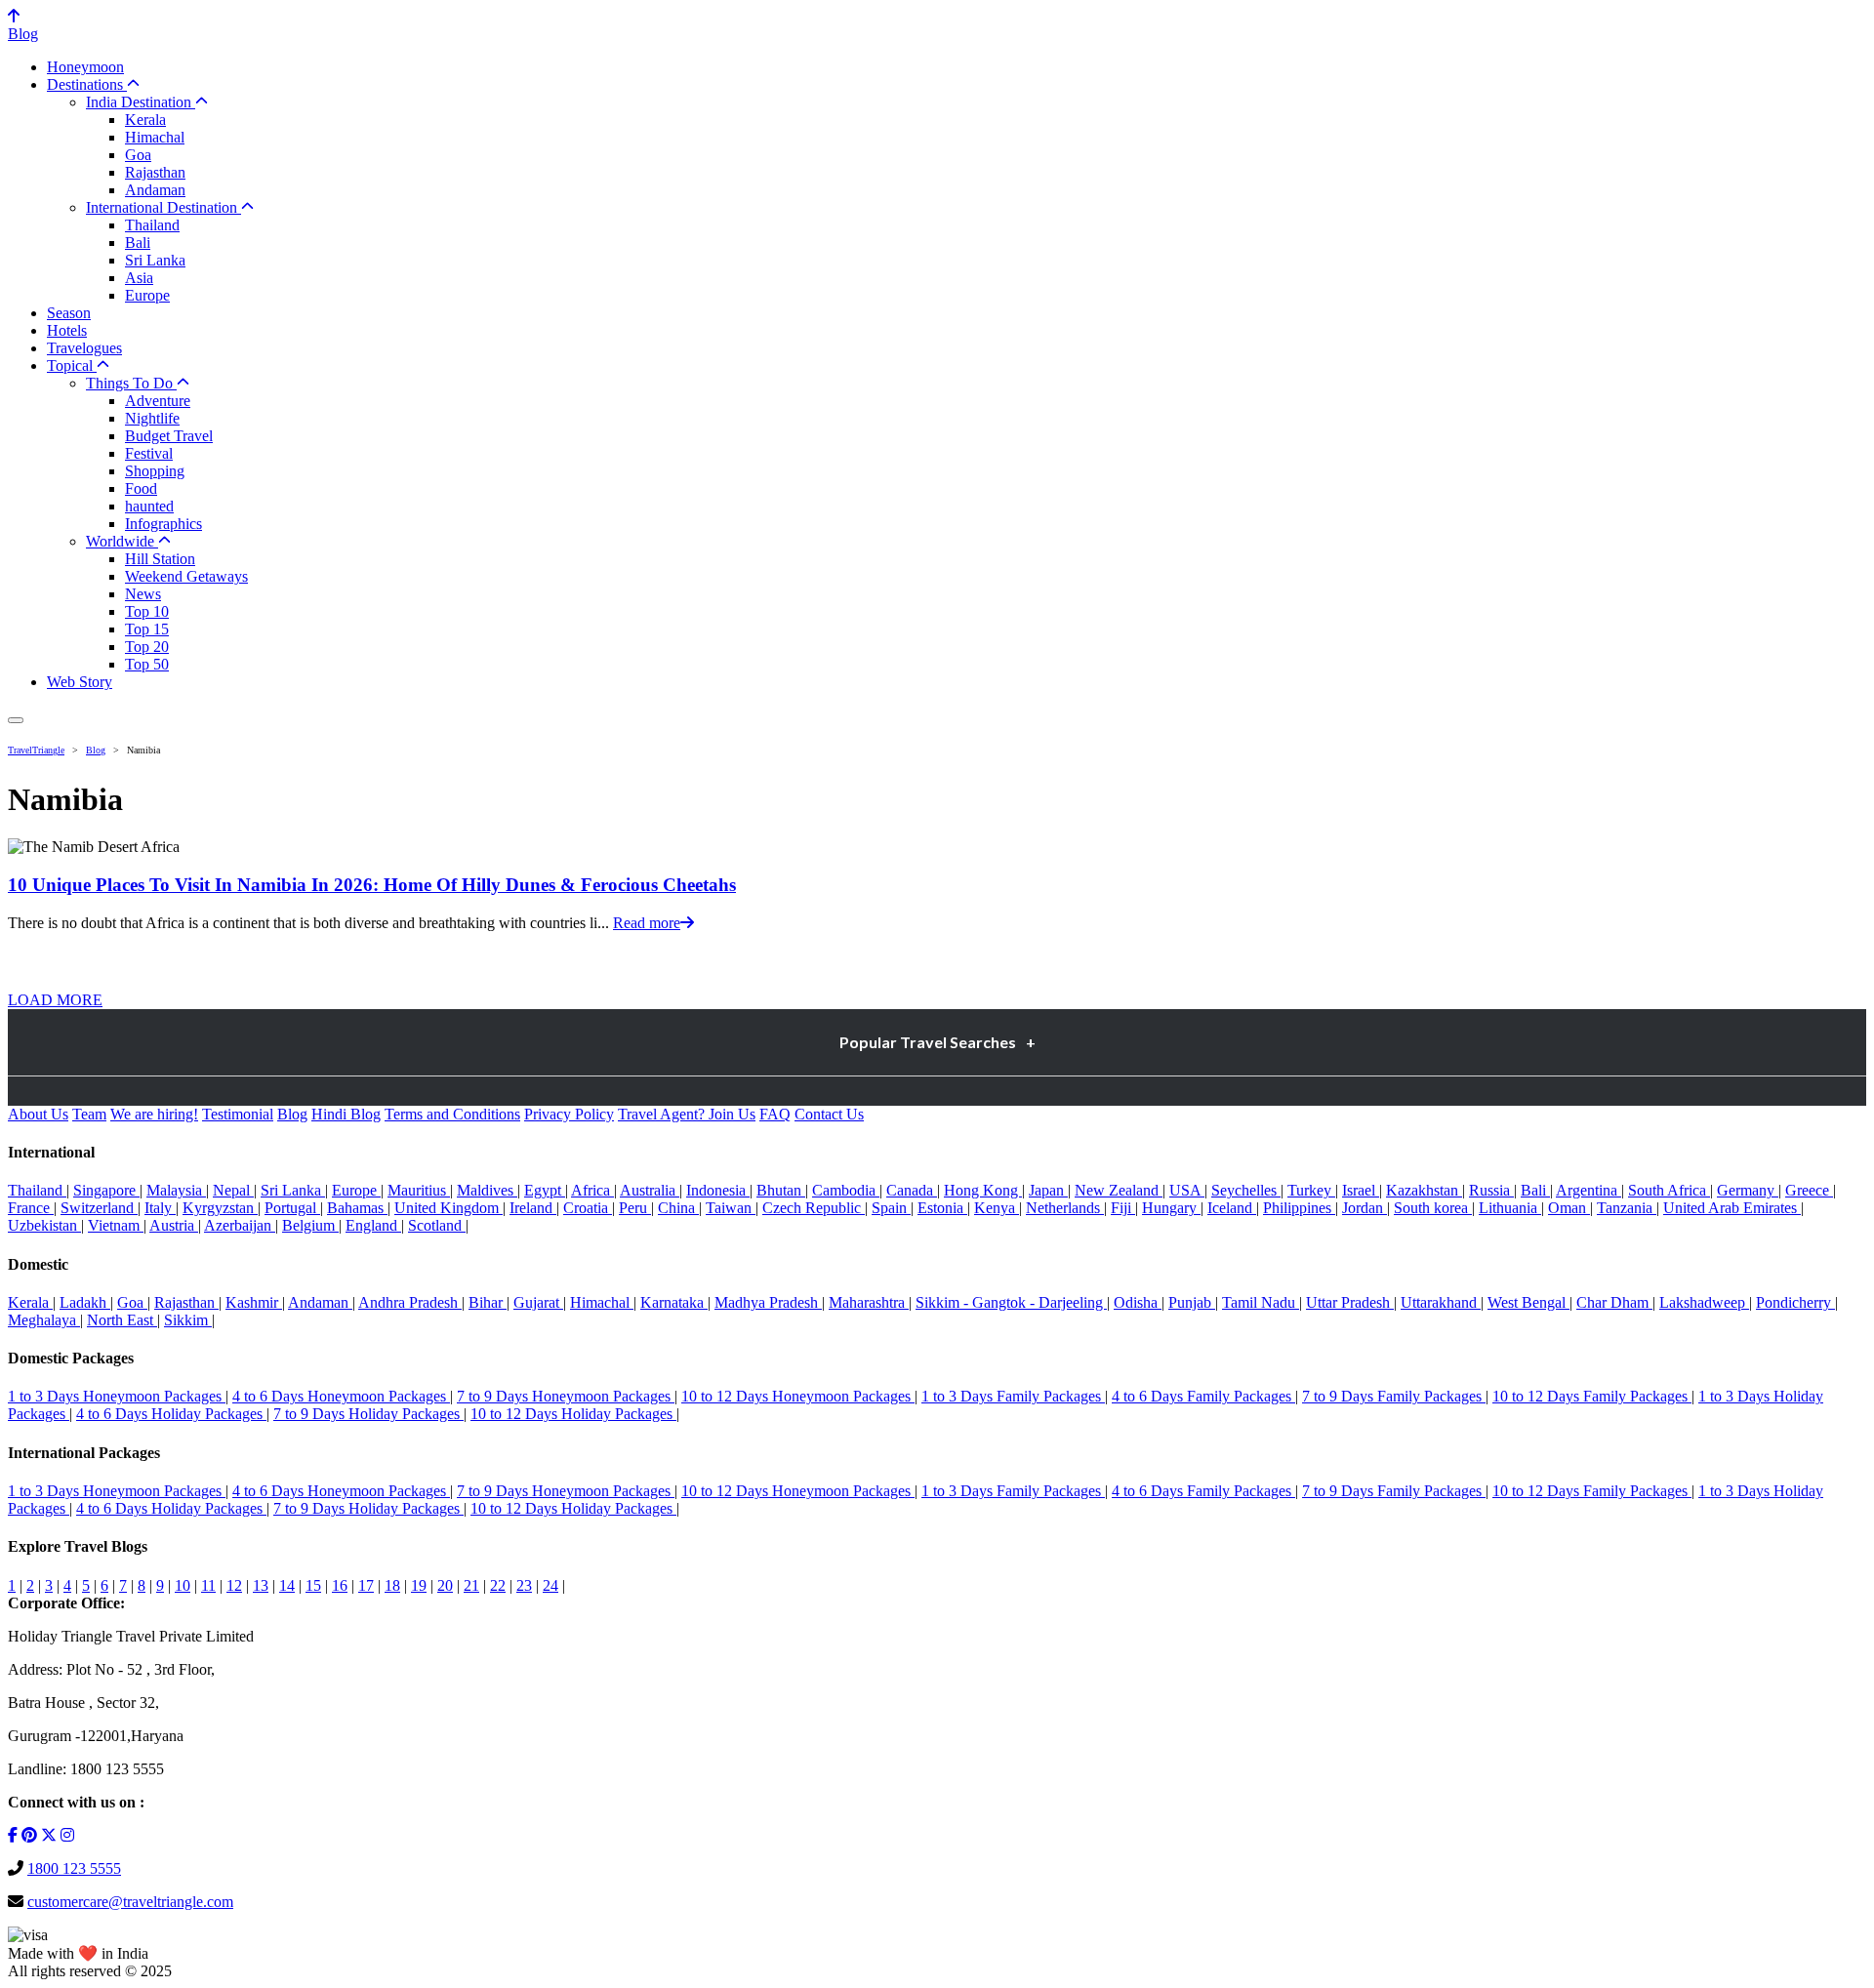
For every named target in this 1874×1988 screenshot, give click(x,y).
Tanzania (1627, 1208)
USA (1187, 1190)
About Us (38, 1114)
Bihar (488, 1302)
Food (141, 488)
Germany (1748, 1190)
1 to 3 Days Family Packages (1013, 1396)
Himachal (155, 137)
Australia (650, 1190)
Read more (647, 923)
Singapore (106, 1190)
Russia (1491, 1190)
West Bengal (1528, 1302)
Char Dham (1614, 1302)
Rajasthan (155, 172)
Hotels (67, 330)
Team (89, 1114)
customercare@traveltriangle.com (130, 1902)
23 (524, 1585)
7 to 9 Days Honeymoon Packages (566, 1396)
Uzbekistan (44, 1225)
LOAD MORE (55, 1000)
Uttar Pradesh (1350, 1302)
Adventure (158, 401)
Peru (635, 1208)
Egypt (545, 1190)
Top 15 (147, 629)
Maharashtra (869, 1302)
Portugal (292, 1208)
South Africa (1669, 1190)
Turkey (1311, 1190)
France (31, 1208)
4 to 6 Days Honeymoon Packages (341, 1396)
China (678, 1208)
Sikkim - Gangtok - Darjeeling (1011, 1302)
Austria (174, 1225)
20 (445, 1585)
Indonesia (718, 1190)
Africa (592, 1190)
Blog (23, 34)
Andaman (155, 190)
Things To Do (131, 383)
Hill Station (160, 559)
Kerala (145, 120)
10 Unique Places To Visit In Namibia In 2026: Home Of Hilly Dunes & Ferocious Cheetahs (372, 885)
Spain (891, 1208)
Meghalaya (44, 1320)
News (143, 594)
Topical (72, 365)
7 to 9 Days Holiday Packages (368, 1414)
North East (122, 1320)
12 (234, 1585)
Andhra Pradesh (410, 1302)
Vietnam (116, 1225)
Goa (138, 155)
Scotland (437, 1225)
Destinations (87, 84)
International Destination (163, 207)
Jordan (1365, 1208)
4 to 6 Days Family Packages (1203, 1396)
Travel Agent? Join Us (687, 1114)
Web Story (80, 682)
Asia (139, 278)
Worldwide (122, 541)
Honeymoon (85, 67)
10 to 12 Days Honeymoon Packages (798, 1396)
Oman (1569, 1208)
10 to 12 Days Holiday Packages (573, 1414)
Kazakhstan (1424, 1190)
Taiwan (731, 1208)
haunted (149, 506)
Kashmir (254, 1302)
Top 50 (147, 664)
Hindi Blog (346, 1114)
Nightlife (152, 418)
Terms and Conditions (452, 1114)
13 (261, 1585)
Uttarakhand (1441, 1302)
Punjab (1192, 1302)
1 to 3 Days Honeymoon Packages (117, 1396)
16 (340, 1585)
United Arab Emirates (1732, 1208)
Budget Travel (169, 436)
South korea (1433, 1208)
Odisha (1138, 1302)
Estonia (942, 1208)
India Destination (141, 102)
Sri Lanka (155, 260)
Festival (149, 453)
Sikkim (188, 1320)
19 (419, 1585)
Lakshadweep (1704, 1302)
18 (392, 1585)
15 (313, 1585)
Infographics (163, 524)
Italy (160, 1208)
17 (366, 1585)
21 (471, 1585)
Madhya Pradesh (768, 1302)
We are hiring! (154, 1114)
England (373, 1225)
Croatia (588, 1208)
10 (183, 1585)
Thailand (152, 225)
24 (550, 1585)
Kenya (997, 1208)
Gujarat (538, 1302)
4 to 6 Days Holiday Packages (171, 1414)
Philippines (1299, 1208)
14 (287, 1585)
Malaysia (176, 1190)
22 (498, 1585)
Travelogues (84, 348)
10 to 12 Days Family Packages (1592, 1396)
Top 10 (147, 611)
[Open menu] (16, 720)
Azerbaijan (240, 1225)
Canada (912, 1190)
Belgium (310, 1225)
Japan (1048, 1190)
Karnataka (674, 1302)
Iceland (1232, 1208)
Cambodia (846, 1190)
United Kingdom (448, 1208)
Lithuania (1510, 1208)
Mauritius (419, 1190)
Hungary (1171, 1208)
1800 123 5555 (74, 1868)
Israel (1361, 1190)
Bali (138, 243)
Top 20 (147, 647)
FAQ (775, 1114)
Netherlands (1065, 1208)
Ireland (533, 1208)
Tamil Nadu (1261, 1302)
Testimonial (238, 1114)
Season (69, 313)
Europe (147, 295)
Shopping (155, 471)
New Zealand (1119, 1190)
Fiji (1123, 1208)
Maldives (487, 1190)
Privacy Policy (569, 1114)
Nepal (233, 1190)
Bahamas (357, 1208)
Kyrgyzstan (220, 1208)
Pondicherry (1795, 1302)
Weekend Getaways (186, 576)
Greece (1809, 1190)
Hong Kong (983, 1190)
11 (208, 1585)
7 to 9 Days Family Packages (1394, 1396)
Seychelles (1246, 1190)
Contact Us (829, 1114)
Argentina (1589, 1190)
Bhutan (781, 1190)
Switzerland (99, 1208)
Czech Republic (814, 1208)
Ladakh (85, 1302)
